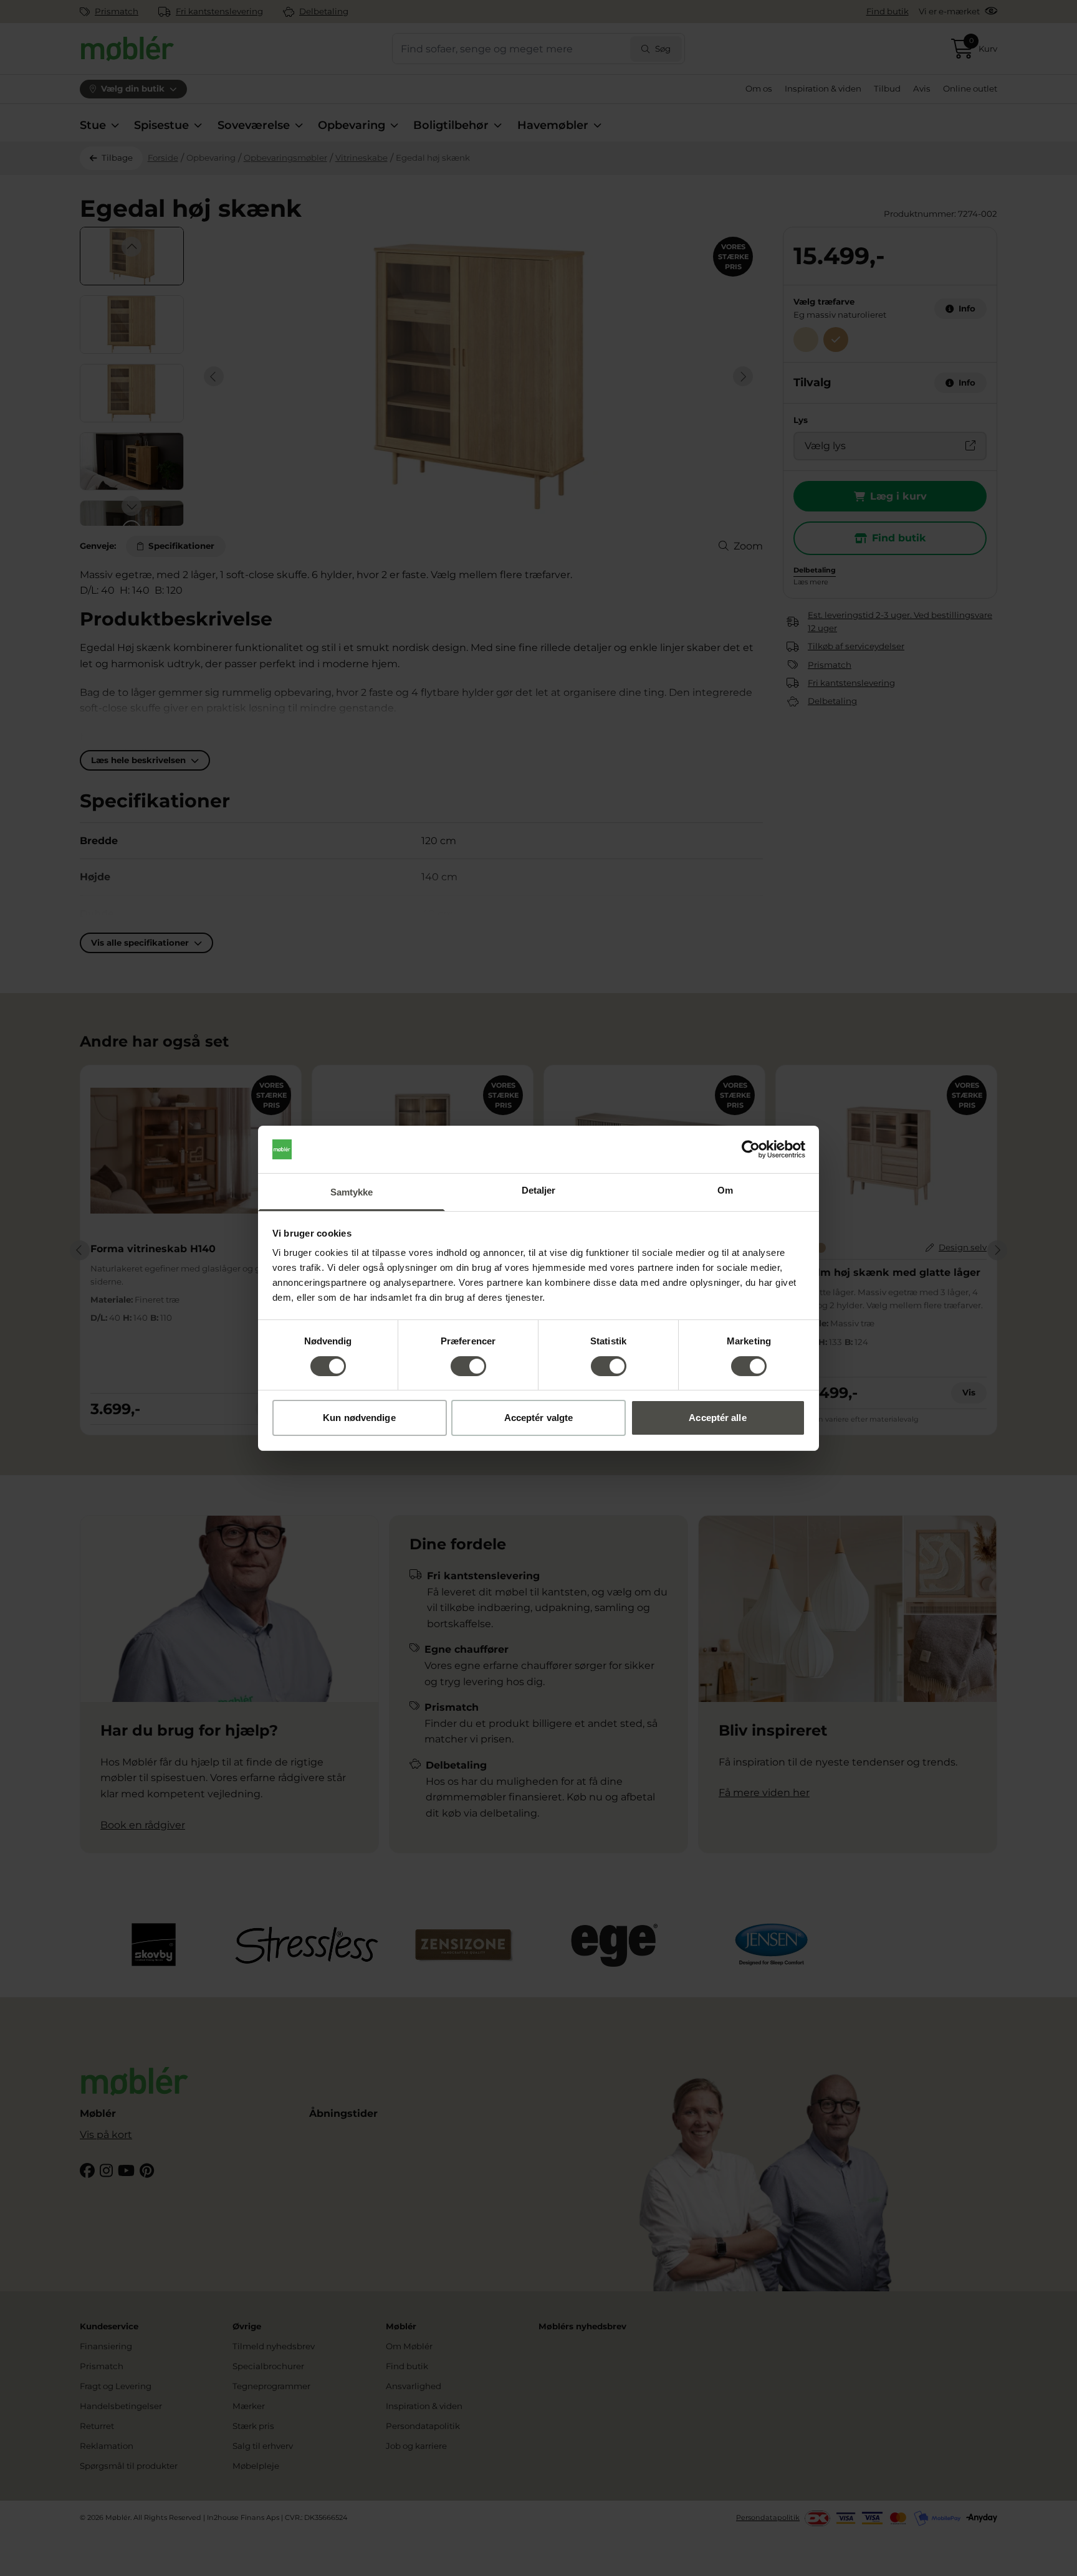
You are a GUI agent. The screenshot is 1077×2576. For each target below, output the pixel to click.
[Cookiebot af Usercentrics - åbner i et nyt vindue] (751, 1149)
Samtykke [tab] (352, 1192)
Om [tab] (725, 1190)
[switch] (468, 1366)
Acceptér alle (717, 1418)
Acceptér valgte (539, 1418)
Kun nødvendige (359, 1418)
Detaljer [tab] (539, 1190)
